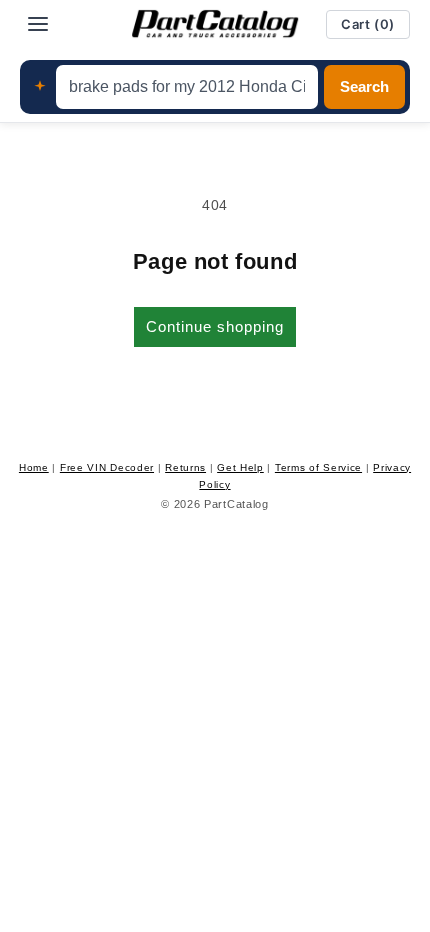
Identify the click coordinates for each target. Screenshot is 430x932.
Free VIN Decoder (107, 467)
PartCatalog (236, 504)
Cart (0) (368, 24)
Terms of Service (318, 467)
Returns (185, 467)
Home (34, 467)
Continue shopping (215, 326)
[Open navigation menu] (38, 24)
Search (364, 87)
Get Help (240, 467)
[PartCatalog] (215, 24)
